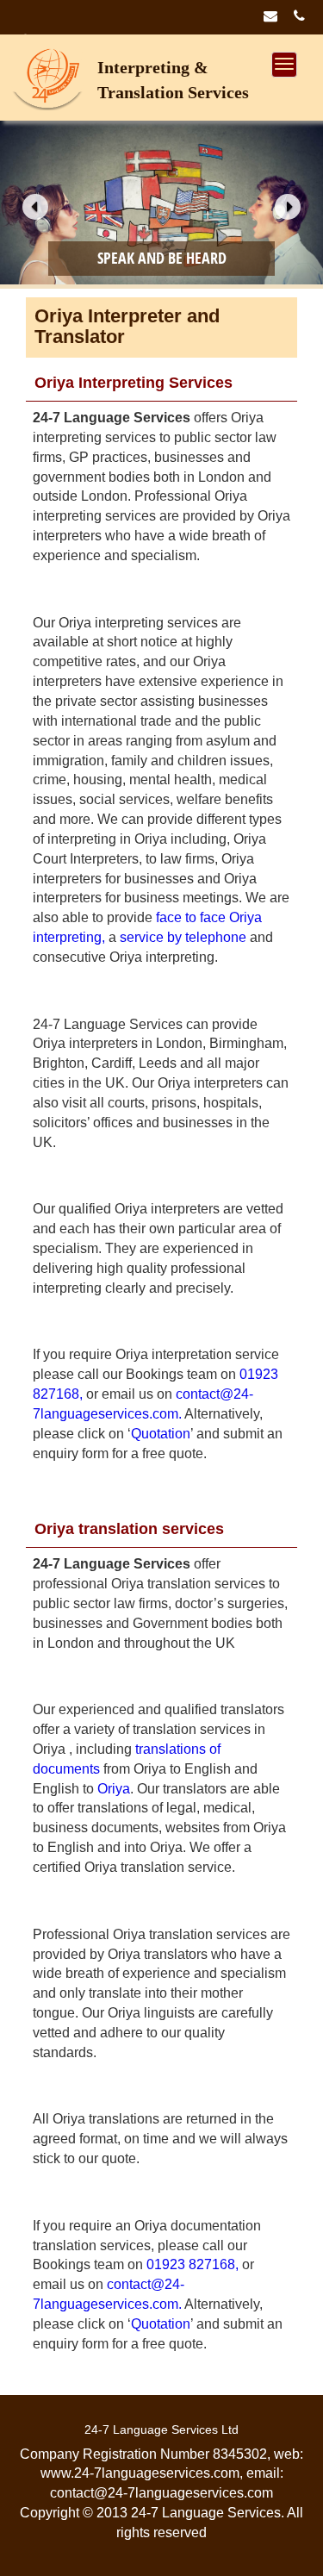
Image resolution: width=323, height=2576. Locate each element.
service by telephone (183, 937)
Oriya (114, 1789)
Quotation (161, 1434)
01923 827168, (193, 2264)
